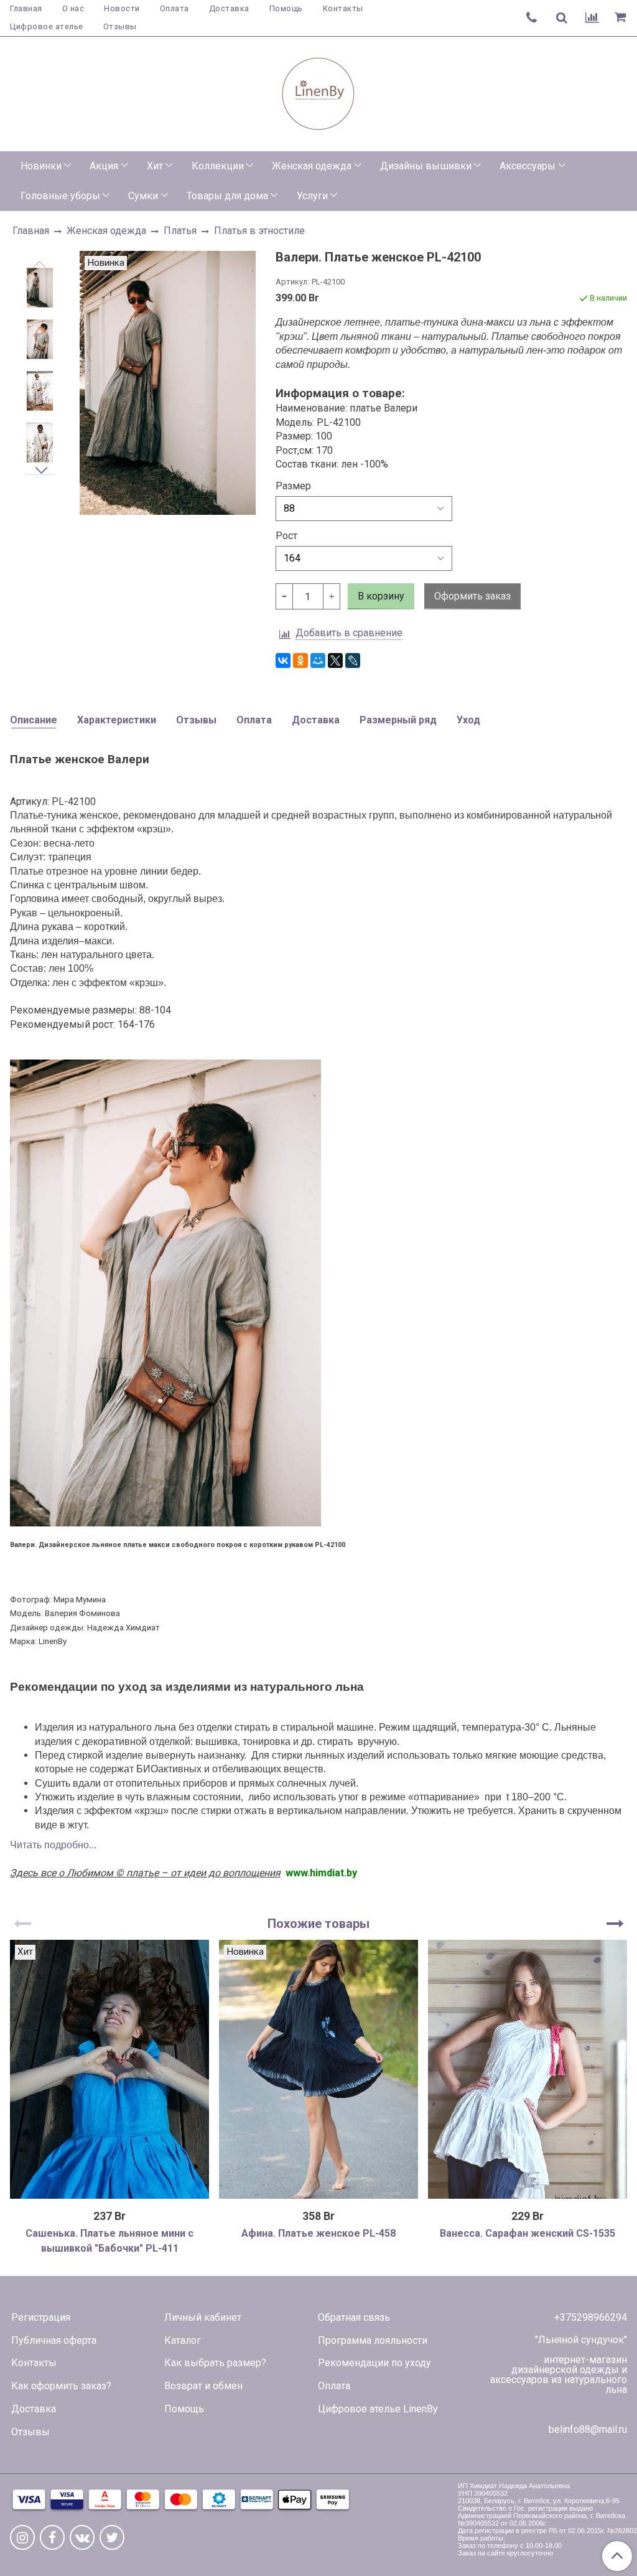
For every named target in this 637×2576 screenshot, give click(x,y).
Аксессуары (528, 166)
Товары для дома (227, 196)
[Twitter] (112, 2537)
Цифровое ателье (47, 26)
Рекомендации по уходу (374, 2363)
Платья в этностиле (259, 231)
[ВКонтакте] (283, 660)
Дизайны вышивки (426, 166)
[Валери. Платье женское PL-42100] (40, 288)
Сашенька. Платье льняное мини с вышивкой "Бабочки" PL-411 (109, 2241)
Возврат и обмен (203, 2386)
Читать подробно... (53, 1845)
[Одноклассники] (300, 660)
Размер (293, 486)
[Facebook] (52, 2537)
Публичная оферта (54, 2340)
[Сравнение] (592, 18)
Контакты (343, 8)
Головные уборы (60, 196)
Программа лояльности (373, 2340)
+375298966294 (591, 2317)
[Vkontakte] (82, 2537)
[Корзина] (622, 18)
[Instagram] (22, 2537)
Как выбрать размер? (215, 2363)
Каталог (183, 2340)
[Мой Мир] (318, 660)
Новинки (41, 166)
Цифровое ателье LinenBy (378, 2409)
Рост (286, 536)
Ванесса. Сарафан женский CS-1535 (528, 2233)
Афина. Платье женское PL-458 (318, 2233)
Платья (180, 231)
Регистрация (41, 2317)
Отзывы (120, 26)
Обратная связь (354, 2317)
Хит (155, 166)
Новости (122, 8)
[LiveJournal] (353, 660)
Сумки (143, 196)
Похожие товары (318, 1924)
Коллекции (218, 166)
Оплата (174, 8)
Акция (104, 166)
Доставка (229, 8)
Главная (26, 8)
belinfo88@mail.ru (588, 2429)
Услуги (312, 196)
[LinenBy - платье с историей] (318, 91)
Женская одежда (312, 166)
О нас (73, 8)
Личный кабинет (203, 2317)
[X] (335, 660)
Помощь (286, 8)
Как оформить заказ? (61, 2386)
